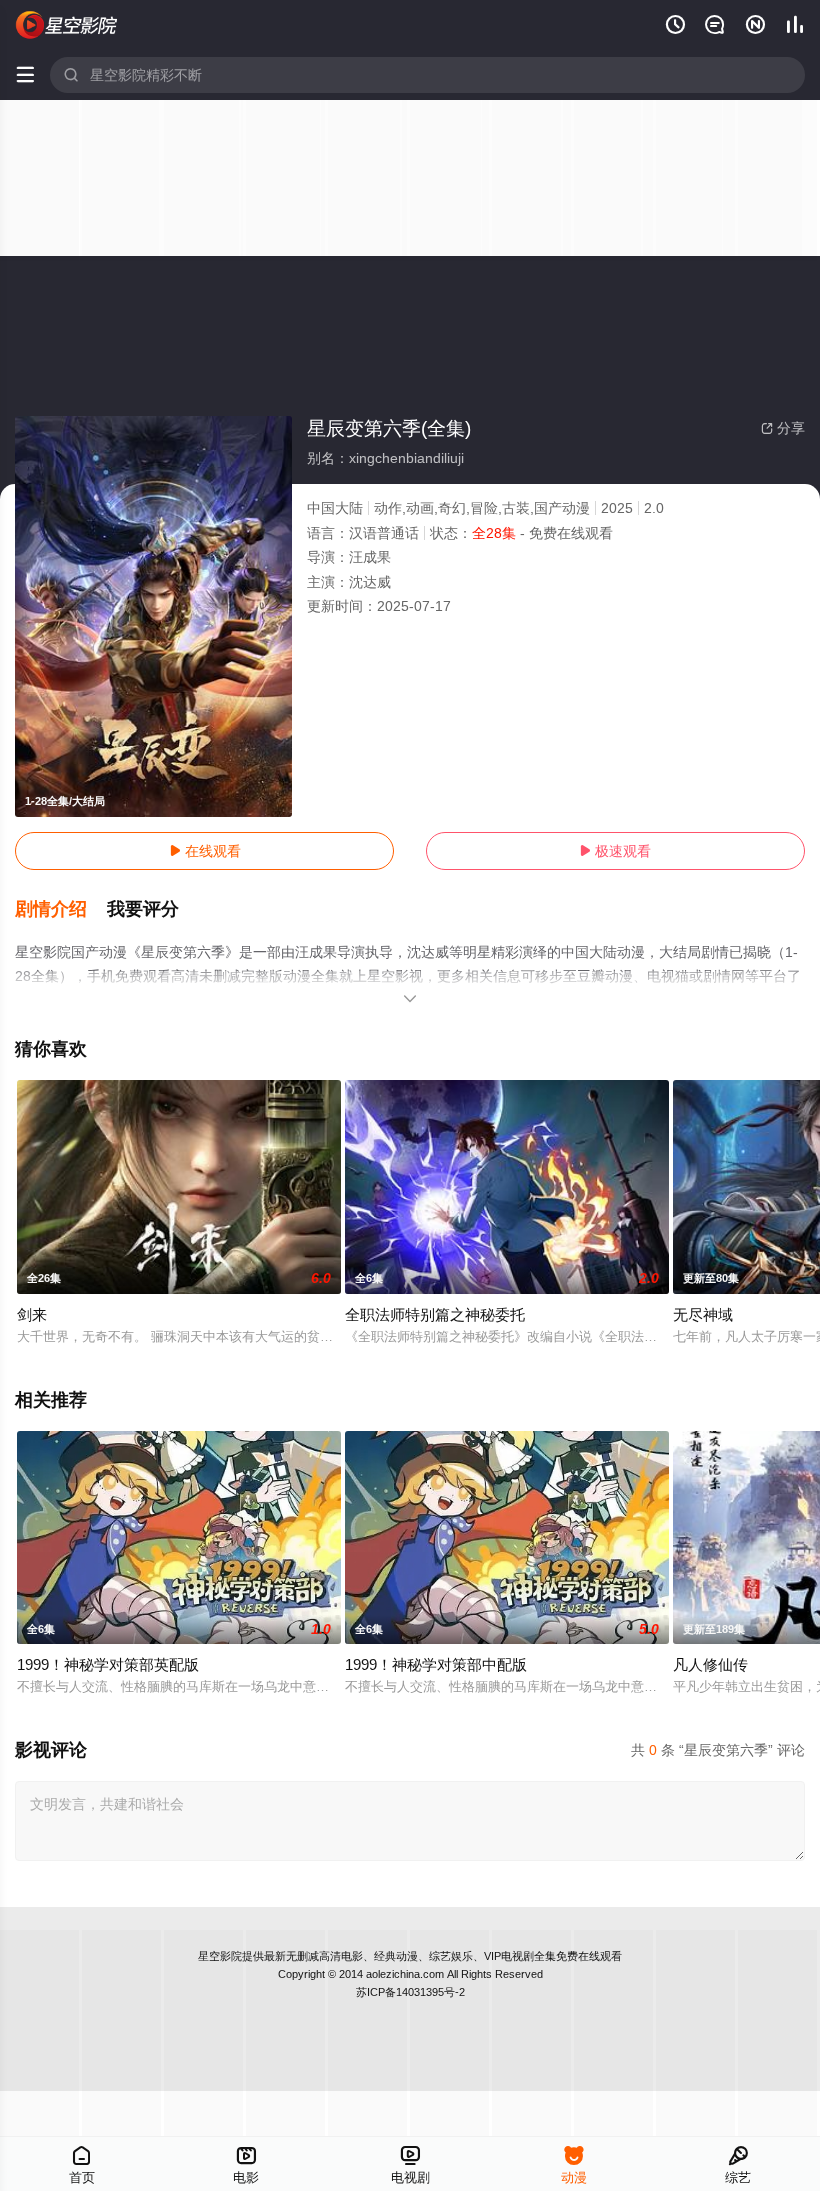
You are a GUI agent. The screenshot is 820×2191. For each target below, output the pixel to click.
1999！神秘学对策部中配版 (436, 1664)
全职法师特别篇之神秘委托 (435, 1314)
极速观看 (615, 851)
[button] (61, 910)
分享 (783, 428)
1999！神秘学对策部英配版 (108, 1664)
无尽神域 (703, 1314)
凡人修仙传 (710, 1664)
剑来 (32, 1314)
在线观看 (205, 851)
